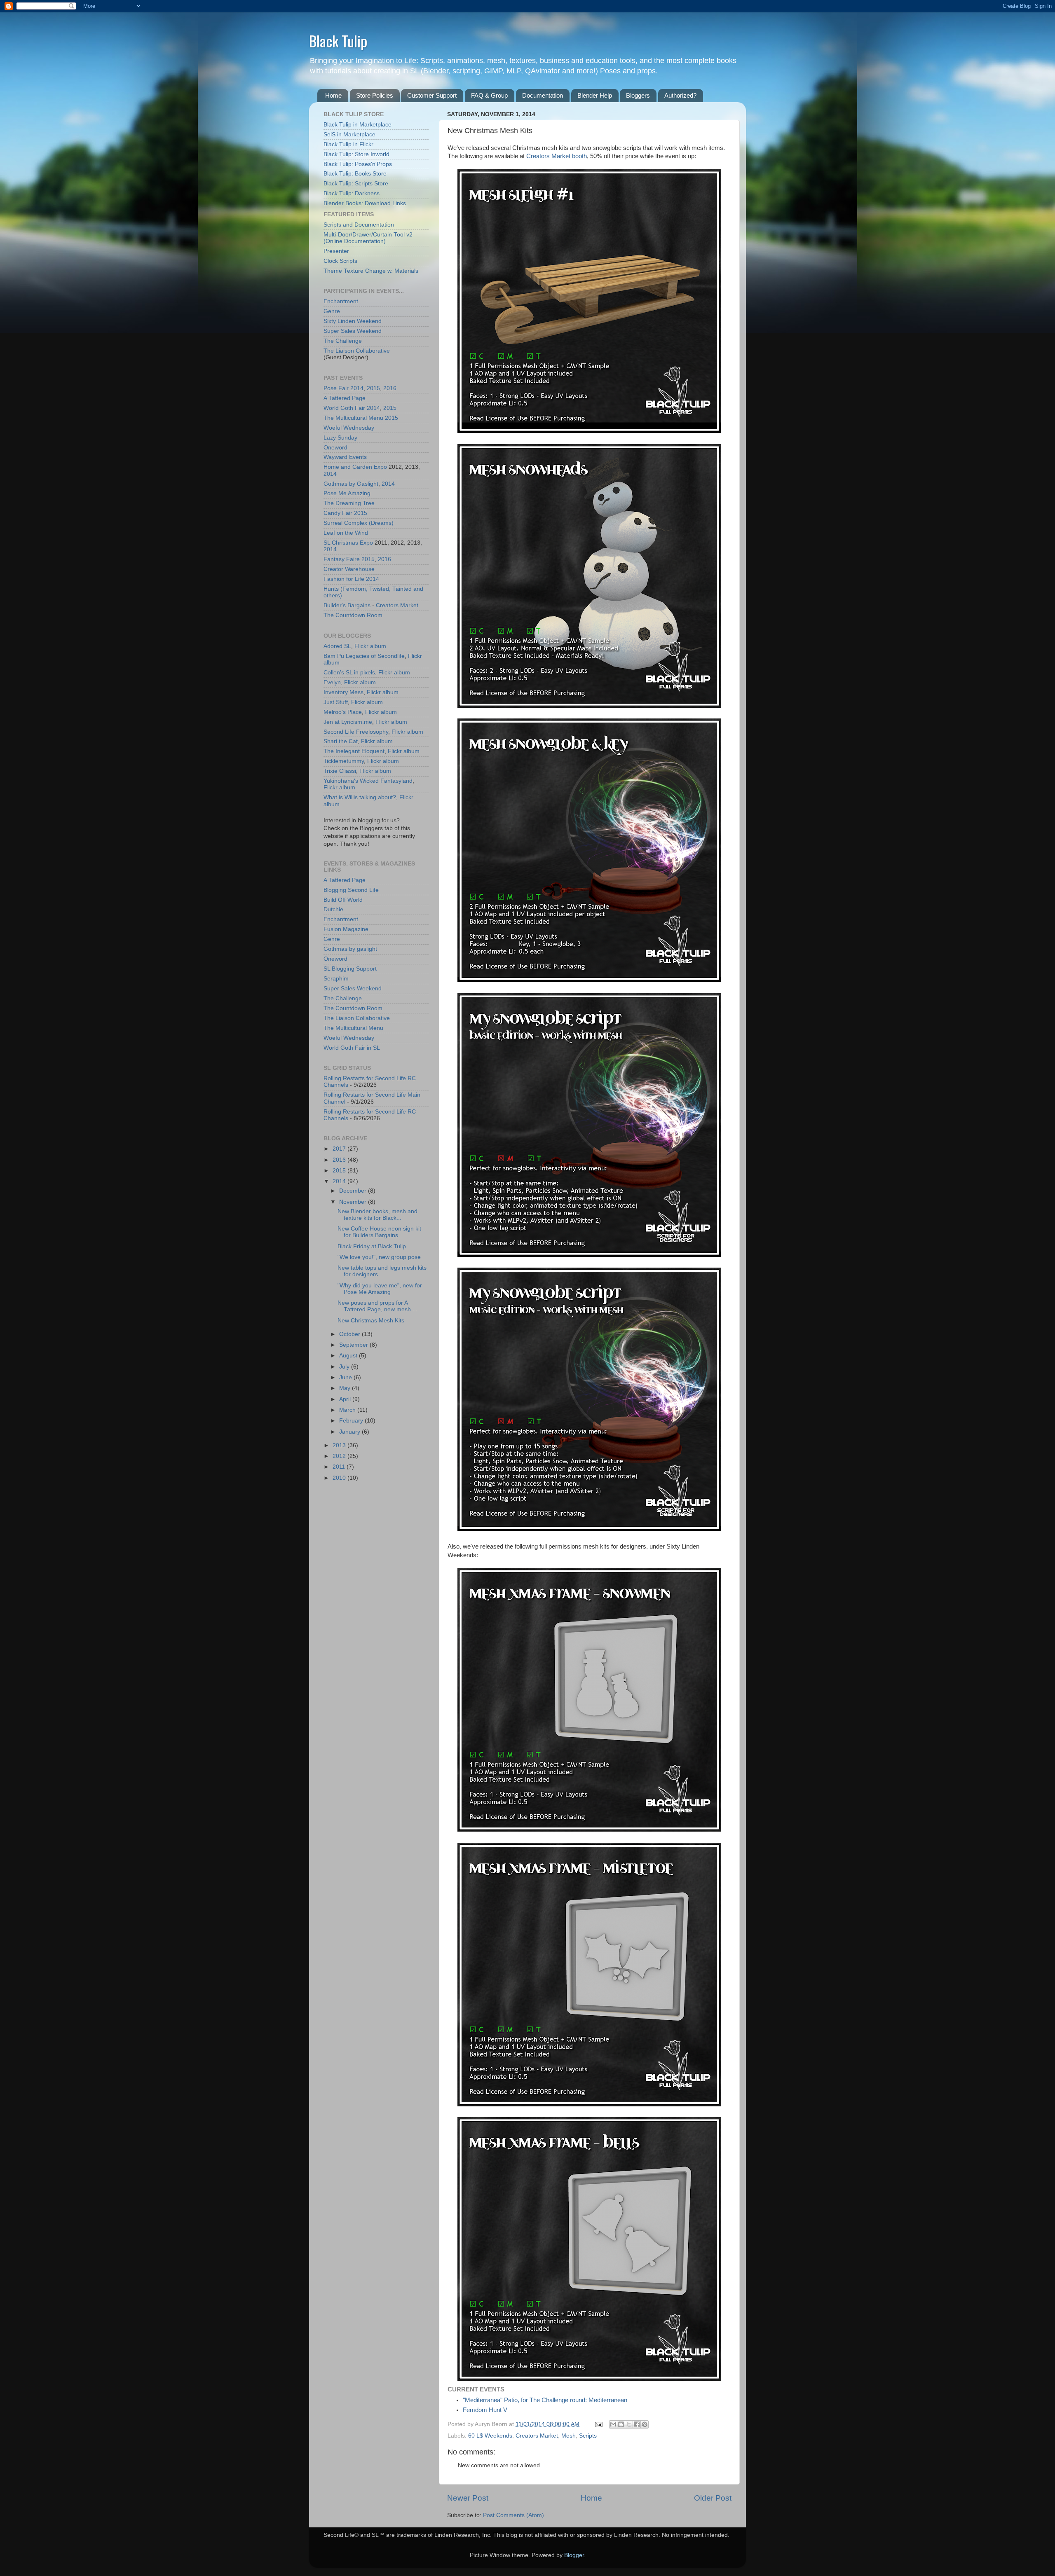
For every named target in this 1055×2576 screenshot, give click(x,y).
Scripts (588, 2436)
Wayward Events (345, 457)
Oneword (335, 448)
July (345, 1367)
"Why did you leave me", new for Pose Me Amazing (380, 1289)
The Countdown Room (353, 615)
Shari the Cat (341, 741)
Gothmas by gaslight (350, 949)
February (352, 1421)
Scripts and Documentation (359, 225)
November (354, 1202)
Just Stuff (336, 702)
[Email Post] (598, 2424)
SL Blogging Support (350, 969)
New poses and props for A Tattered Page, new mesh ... (377, 1306)
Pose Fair (336, 388)
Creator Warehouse (349, 569)
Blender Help (595, 95)
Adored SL (337, 646)
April (346, 1399)
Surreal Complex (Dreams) (359, 523)
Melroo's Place (343, 712)
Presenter (336, 251)
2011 (340, 1467)
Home (333, 95)
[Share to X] (629, 2424)
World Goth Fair (344, 408)
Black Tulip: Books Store (355, 174)
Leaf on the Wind (346, 533)
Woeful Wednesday (349, 428)
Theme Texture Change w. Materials (371, 271)
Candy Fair (338, 513)
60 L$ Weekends (490, 2436)
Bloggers (638, 95)
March (348, 1410)
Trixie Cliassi (340, 771)
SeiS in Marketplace (349, 135)
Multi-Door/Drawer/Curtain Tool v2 (368, 235)
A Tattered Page (345, 398)
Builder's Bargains (347, 605)
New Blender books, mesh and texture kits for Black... (377, 1215)
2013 (340, 1445)
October (350, 1334)
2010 (340, 1478)
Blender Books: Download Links (365, 203)
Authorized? (680, 95)
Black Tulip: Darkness (352, 193)
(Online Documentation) (355, 241)
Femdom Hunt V (485, 2410)
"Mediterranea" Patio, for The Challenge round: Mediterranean (545, 2400)
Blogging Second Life (351, 890)
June (346, 1377)
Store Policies (375, 95)
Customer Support (432, 95)
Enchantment (341, 301)
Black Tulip (338, 41)
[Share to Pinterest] (645, 2424)
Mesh (569, 2436)
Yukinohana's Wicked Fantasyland (368, 781)
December (354, 1191)
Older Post (713, 2498)
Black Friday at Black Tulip (372, 1246)
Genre (332, 311)
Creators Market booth (557, 156)
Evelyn (332, 682)
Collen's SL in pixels (349, 673)
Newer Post (468, 2498)
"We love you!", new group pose (379, 1257)
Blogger (574, 2555)
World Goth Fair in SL (352, 1048)
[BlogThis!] (621, 2424)
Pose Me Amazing (347, 493)
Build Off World (343, 900)
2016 (390, 388)
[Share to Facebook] (637, 2424)
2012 (340, 1456)
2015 (373, 388)
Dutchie (333, 909)
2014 (357, 388)
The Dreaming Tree (349, 503)
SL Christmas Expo (348, 543)
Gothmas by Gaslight (351, 484)
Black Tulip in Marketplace (358, 125)
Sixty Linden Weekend (353, 321)
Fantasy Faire (342, 559)
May (346, 1388)
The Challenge (343, 341)
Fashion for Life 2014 (351, 579)
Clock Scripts (340, 261)
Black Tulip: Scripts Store (356, 184)
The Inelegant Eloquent (354, 751)
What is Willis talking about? (360, 797)
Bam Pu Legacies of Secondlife (364, 656)
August (349, 1356)
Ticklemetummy (344, 761)
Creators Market (537, 2436)
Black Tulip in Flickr (348, 144)
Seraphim (336, 979)
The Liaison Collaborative (357, 351)
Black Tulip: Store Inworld (356, 154)
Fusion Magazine (346, 929)
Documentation (543, 95)
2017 (340, 1149)
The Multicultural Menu (353, 418)
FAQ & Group (489, 95)
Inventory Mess (343, 692)
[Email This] (613, 2424)
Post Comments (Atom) (513, 2515)
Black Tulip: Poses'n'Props (358, 164)
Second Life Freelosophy (356, 732)
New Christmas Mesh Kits (371, 1321)
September (354, 1345)
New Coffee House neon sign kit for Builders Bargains (379, 1232)
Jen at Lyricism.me (348, 722)
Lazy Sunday (340, 438)
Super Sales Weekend (353, 331)
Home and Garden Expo (355, 467)
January (350, 1432)
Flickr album (370, 646)
